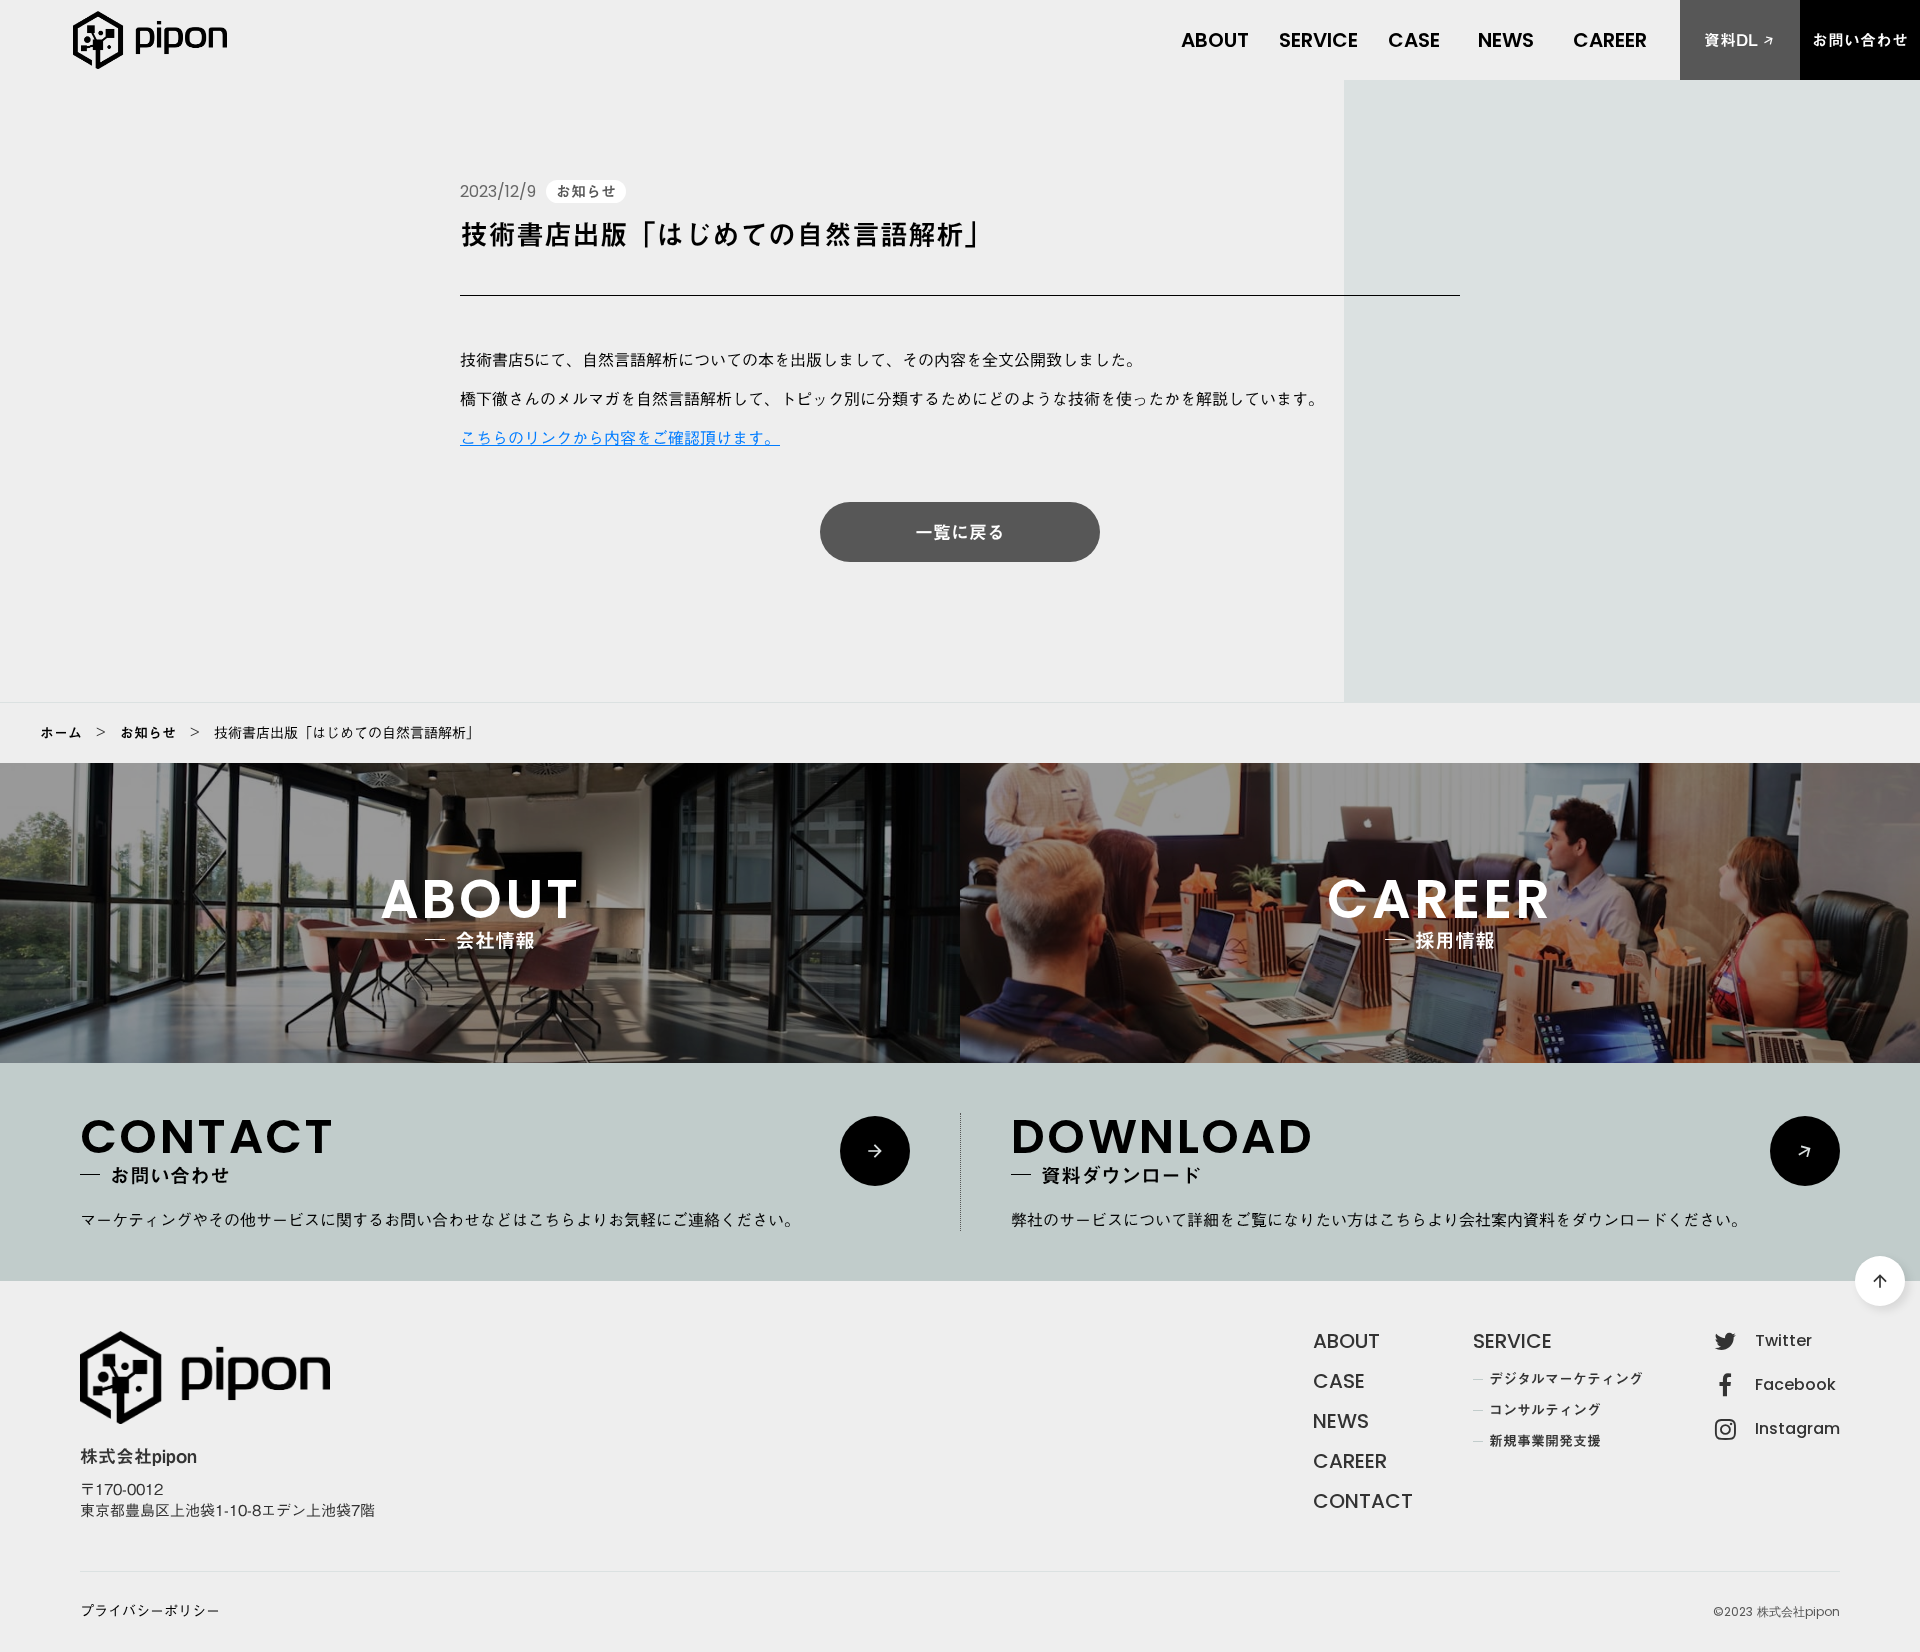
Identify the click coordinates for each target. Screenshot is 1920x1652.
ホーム (61, 733)
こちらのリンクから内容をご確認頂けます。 (620, 438)
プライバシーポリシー (150, 1612)
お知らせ (148, 733)
